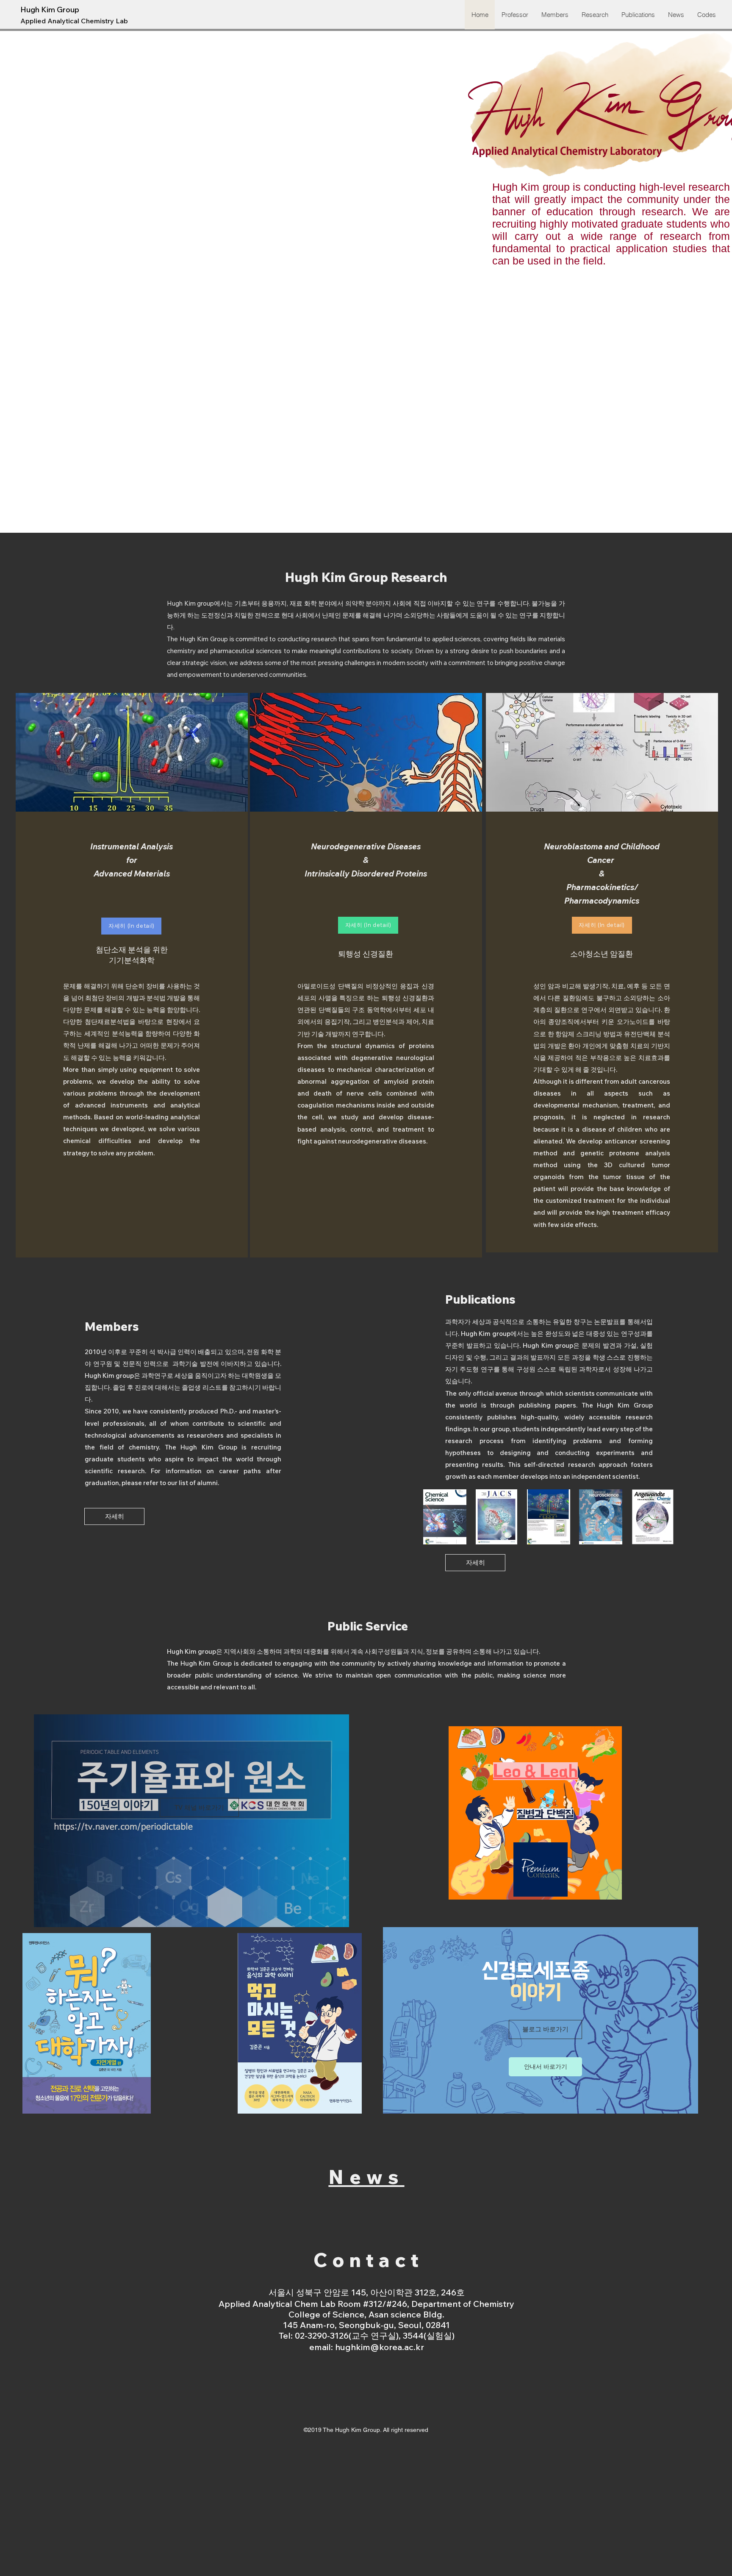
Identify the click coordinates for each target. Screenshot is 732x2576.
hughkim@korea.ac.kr (380, 2347)
